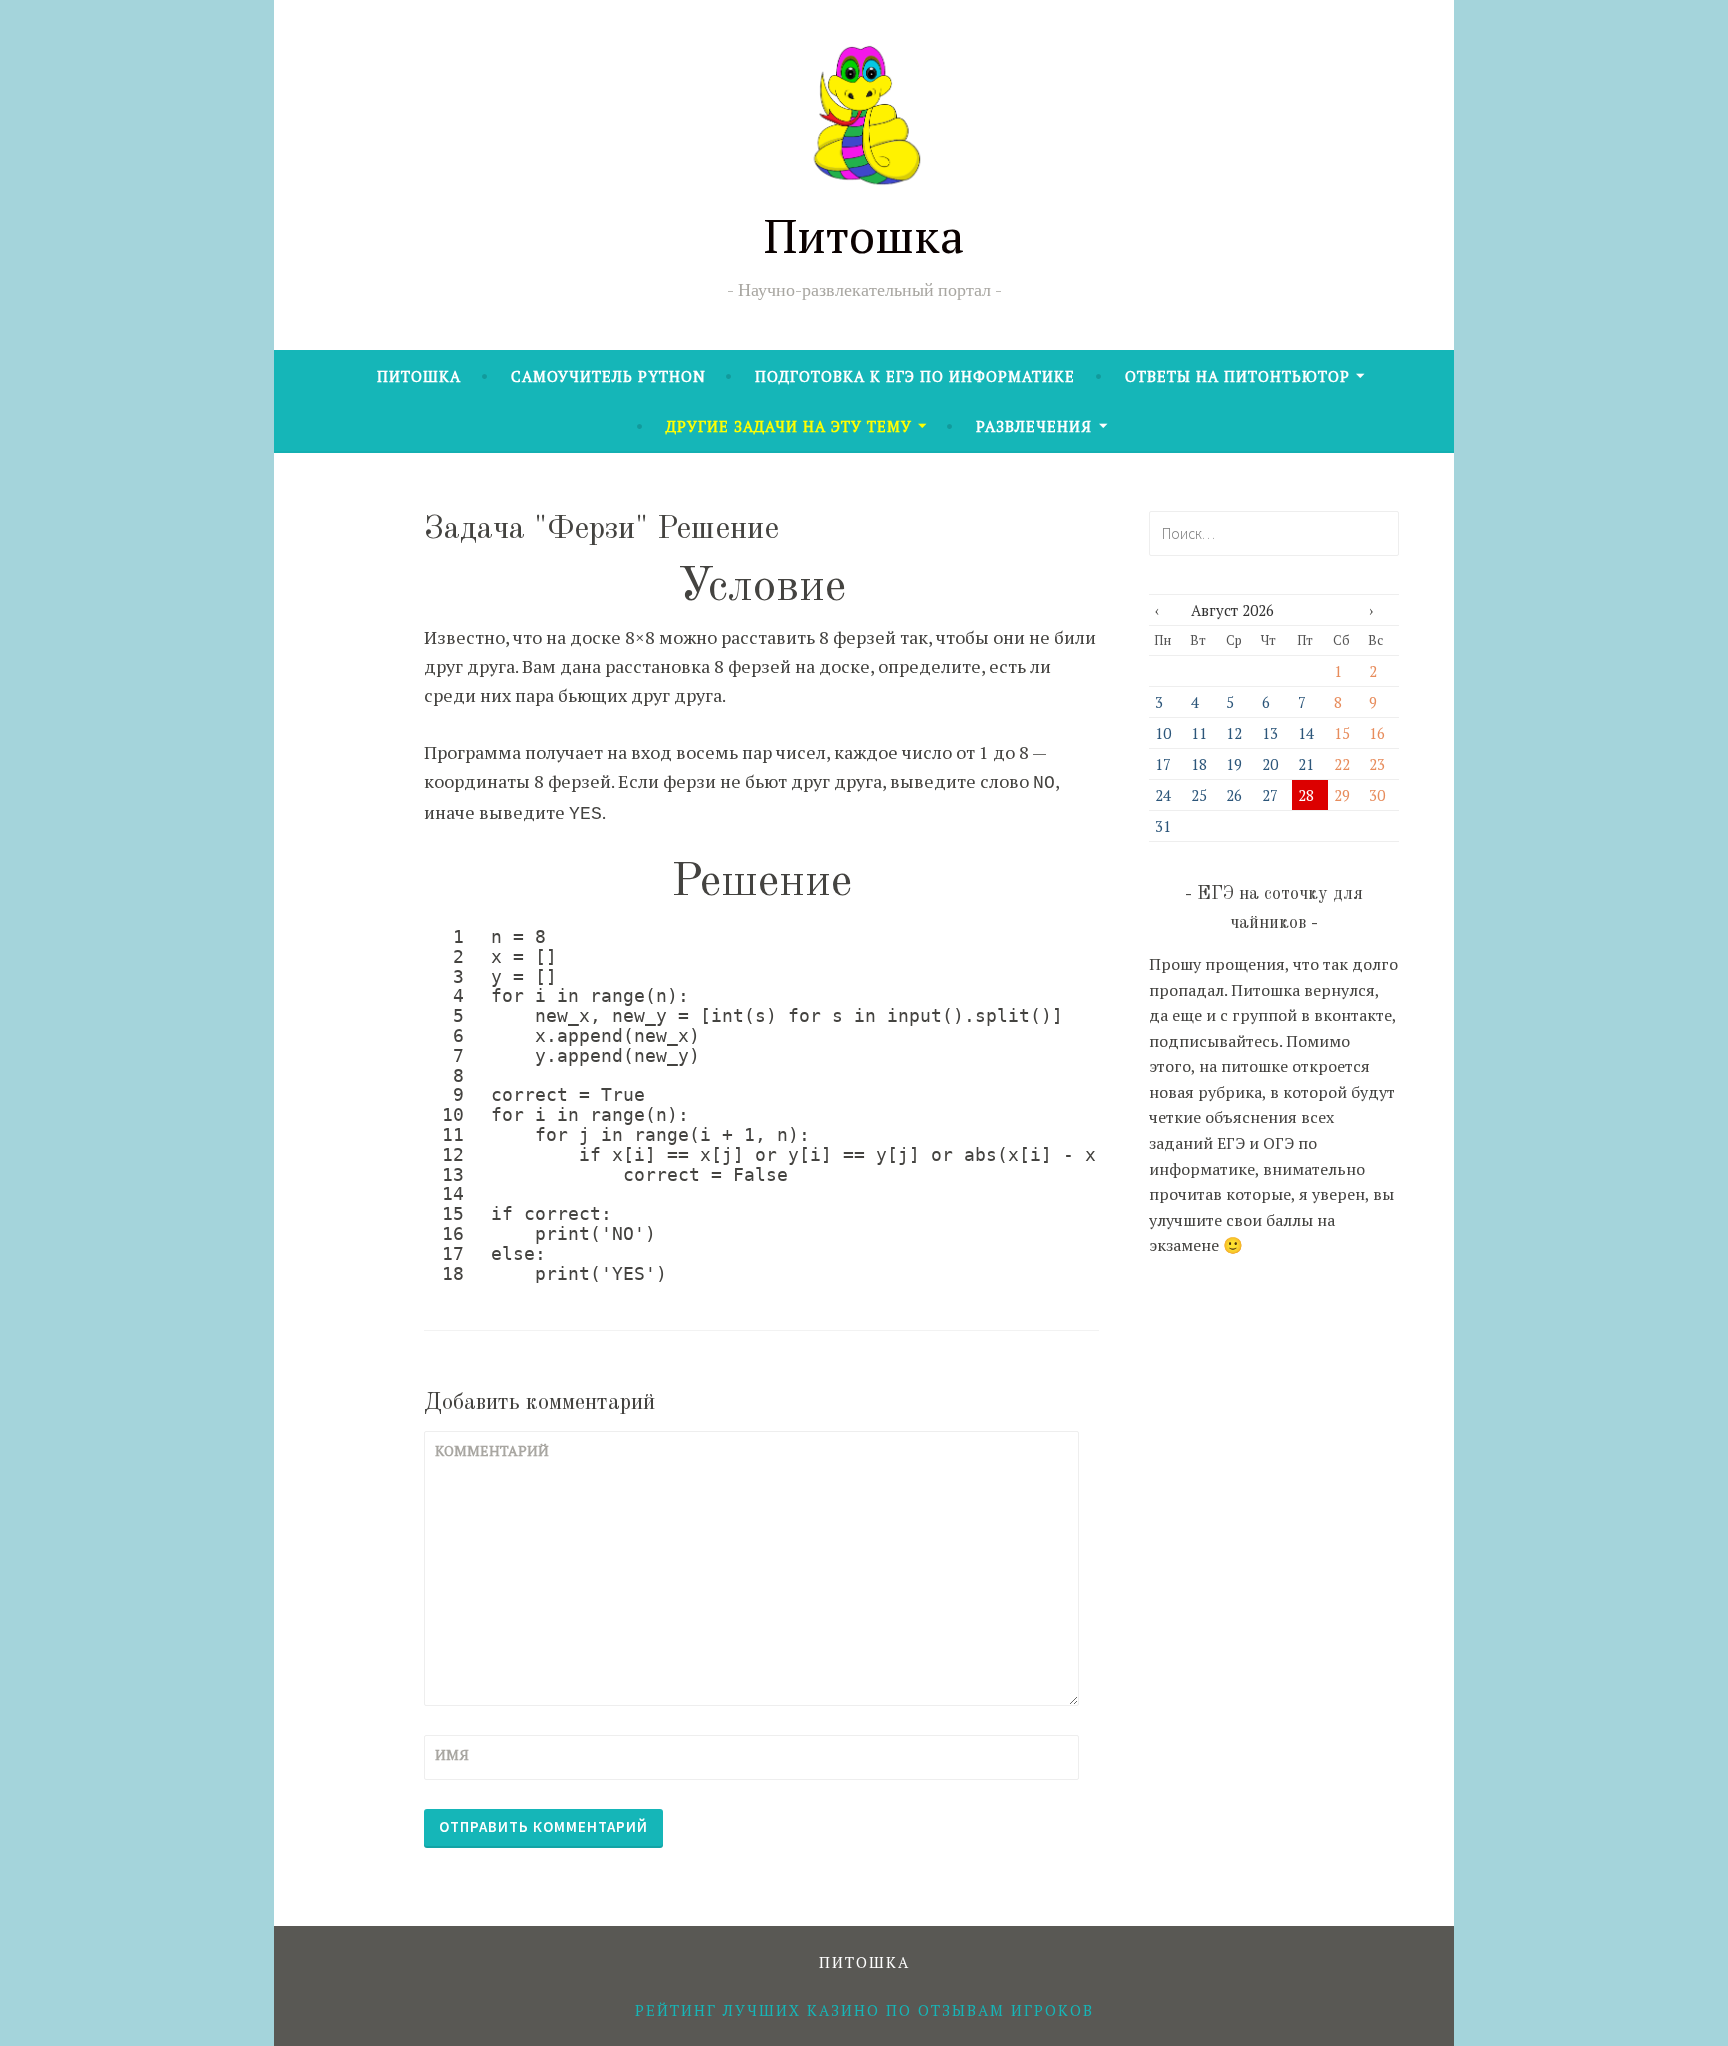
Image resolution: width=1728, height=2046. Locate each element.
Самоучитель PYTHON (608, 376)
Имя (452, 1754)
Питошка (864, 235)
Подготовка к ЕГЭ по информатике (915, 376)
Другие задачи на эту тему (789, 426)
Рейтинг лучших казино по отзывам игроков (864, 2010)
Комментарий (484, 1450)
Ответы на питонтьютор (1237, 376)
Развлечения (1034, 426)
